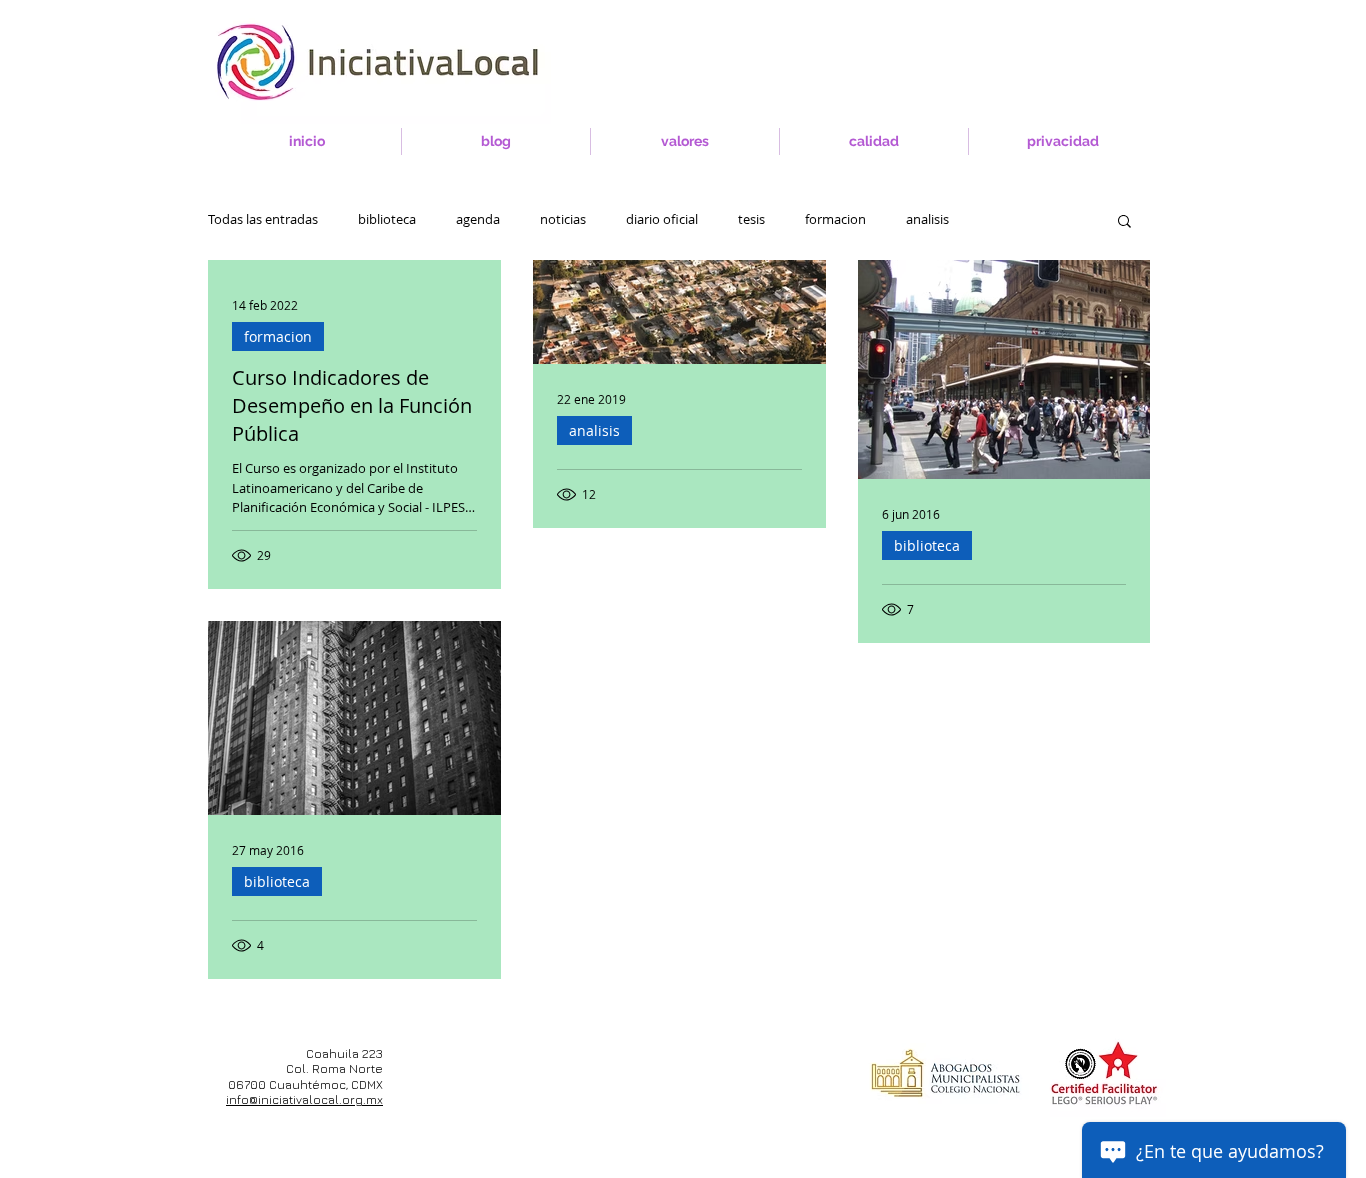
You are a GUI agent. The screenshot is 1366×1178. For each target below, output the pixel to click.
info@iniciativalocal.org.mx (304, 1099)
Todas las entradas (263, 220)
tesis (751, 220)
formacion (835, 220)
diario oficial (662, 220)
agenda (478, 220)
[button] (1124, 222)
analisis (927, 220)
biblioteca (387, 220)
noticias (563, 220)
